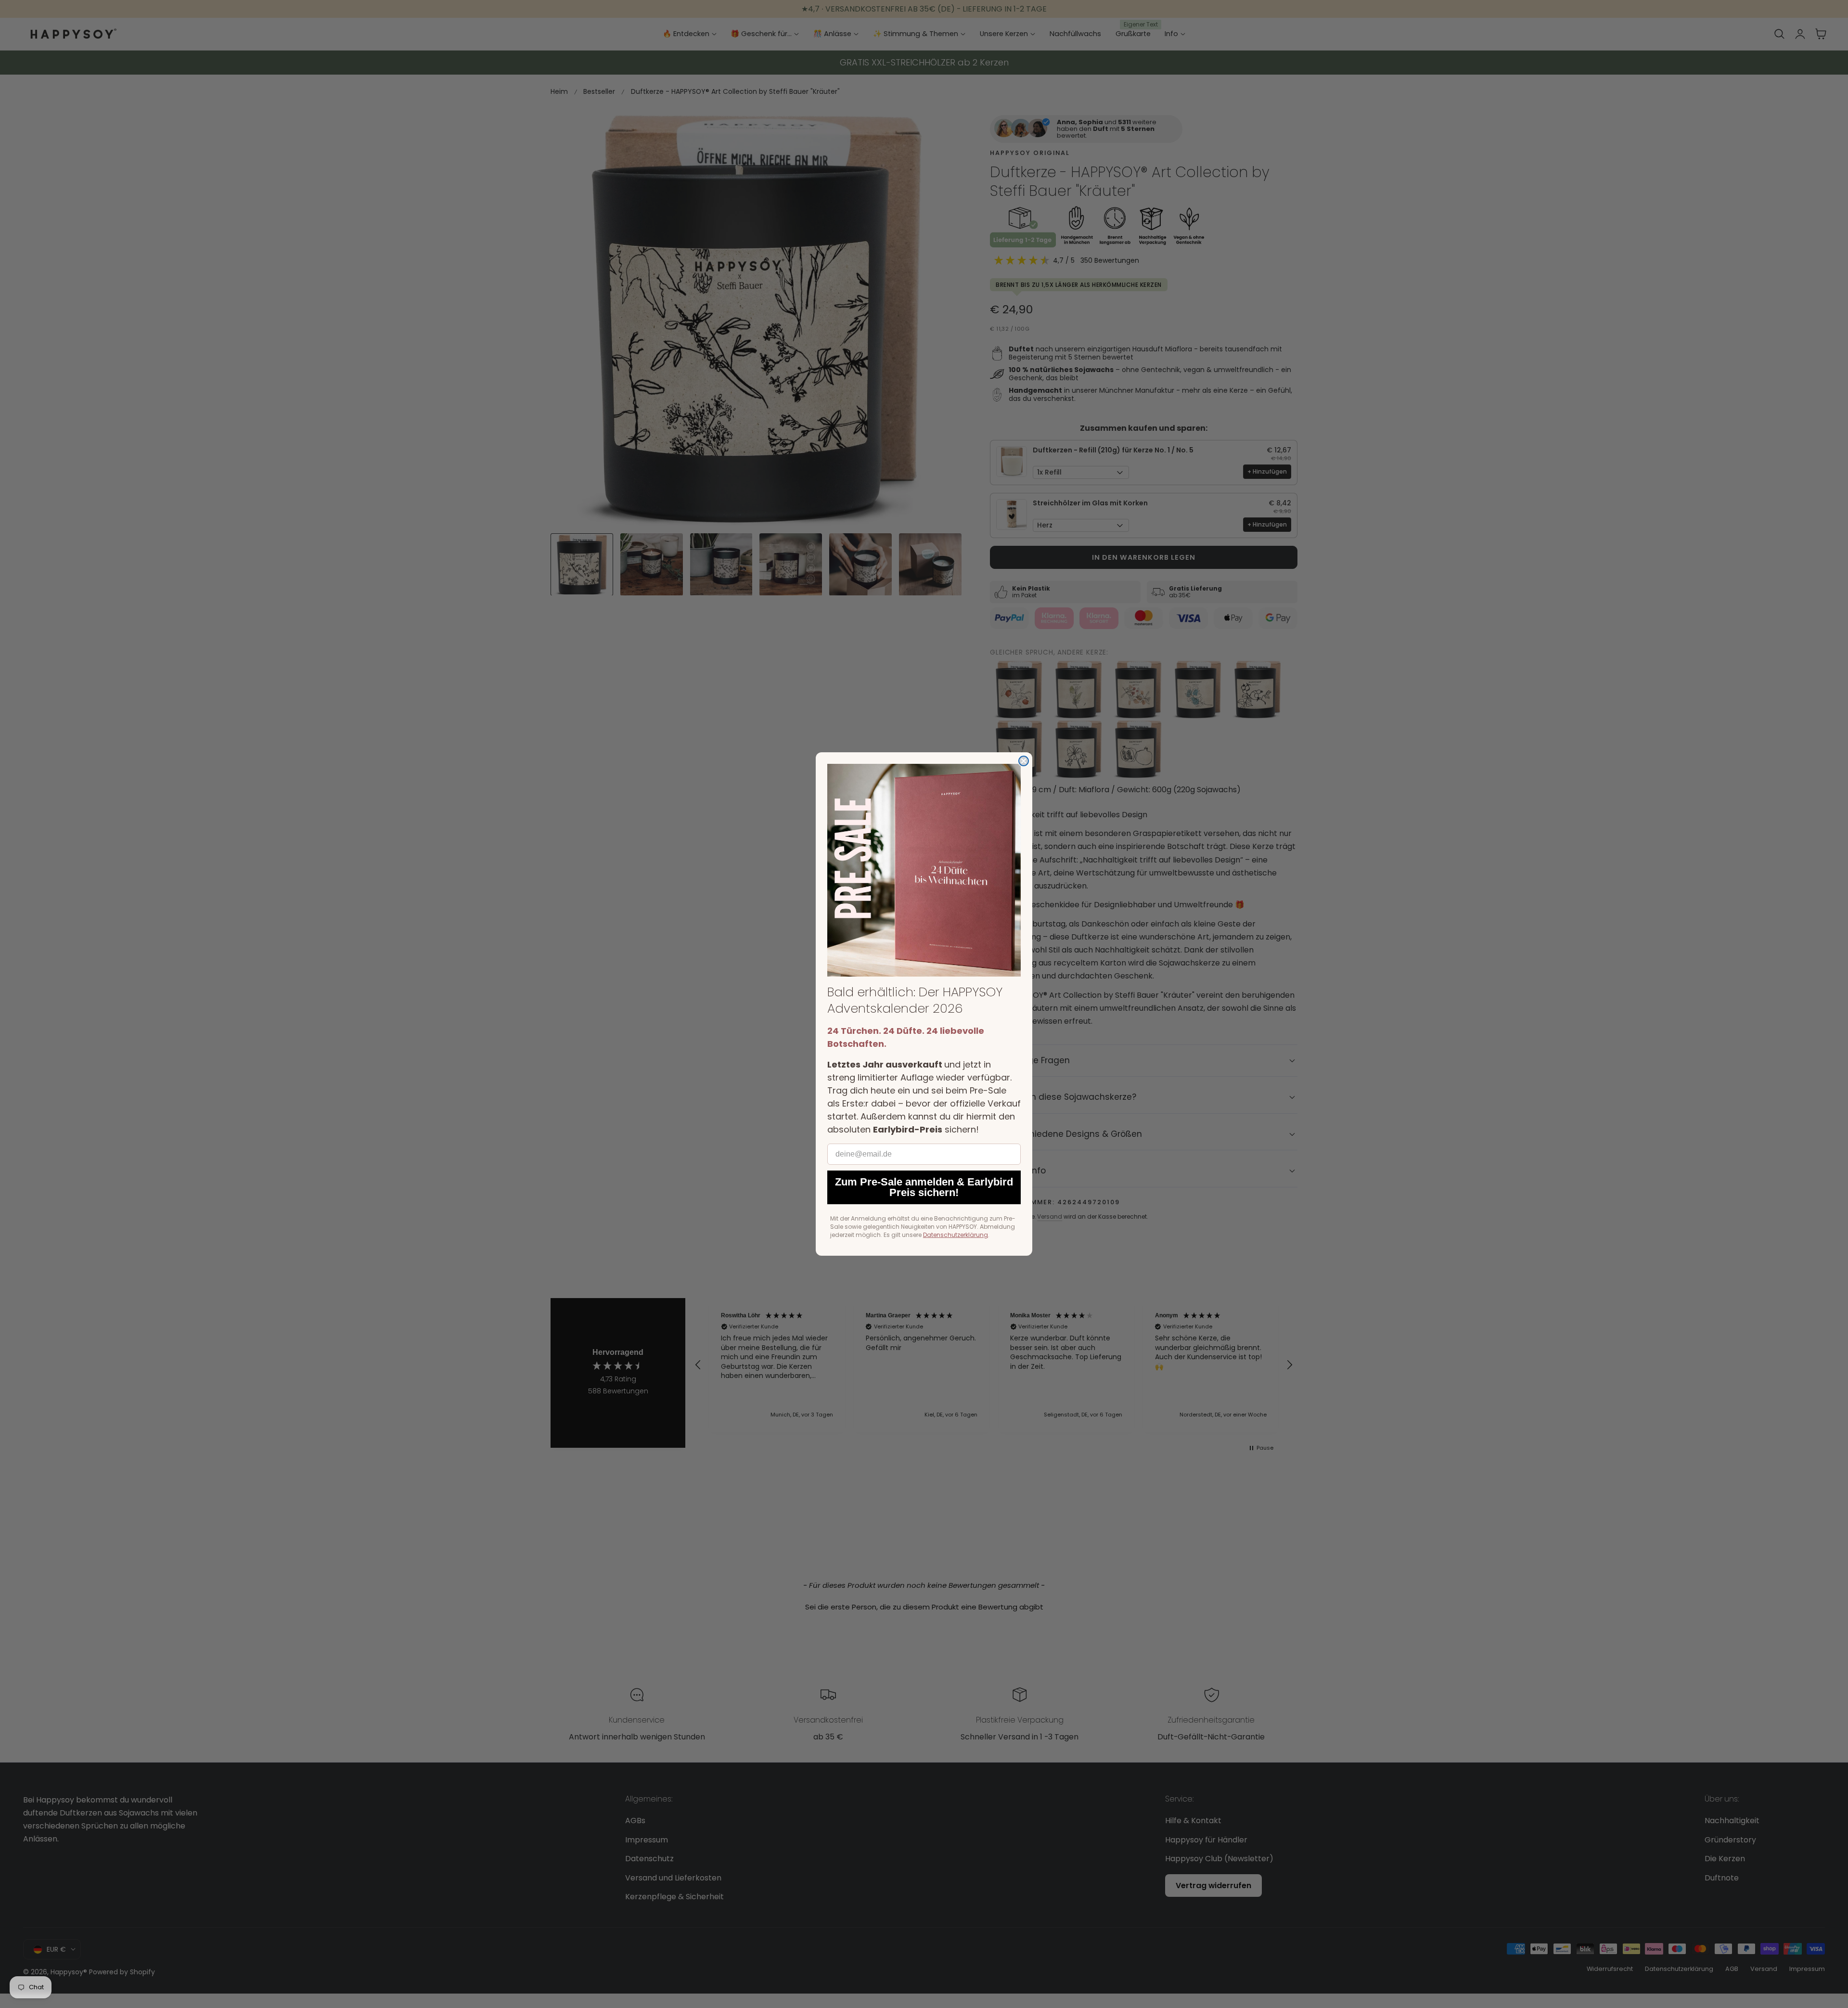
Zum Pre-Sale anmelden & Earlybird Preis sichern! (924, 1187)
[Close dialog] (1024, 761)
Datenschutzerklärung (956, 1235)
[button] (924, 870)
